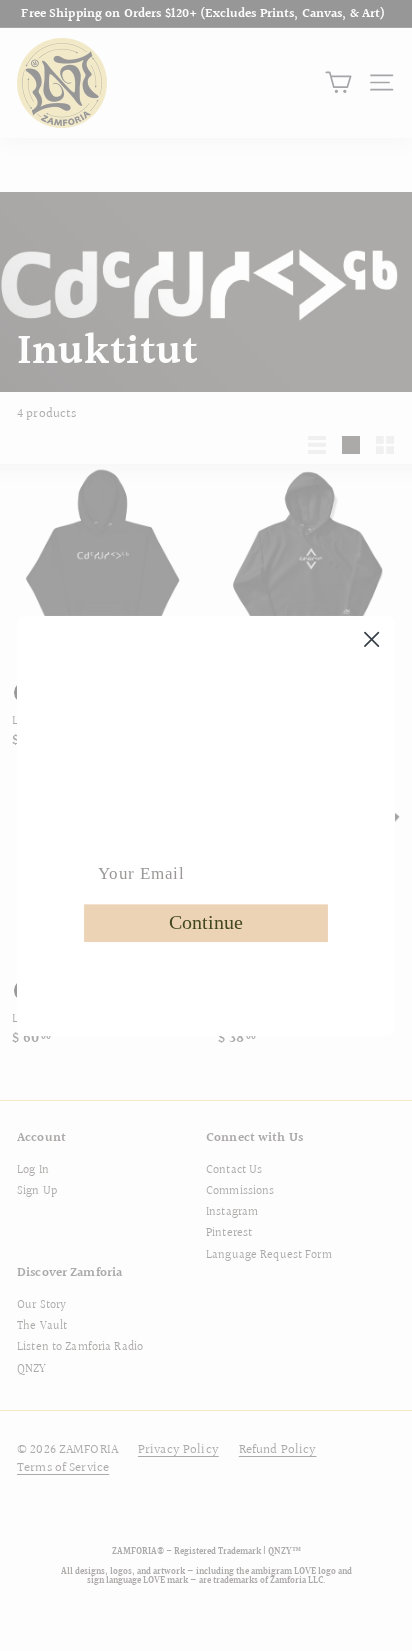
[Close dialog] (372, 639)
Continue (206, 922)
